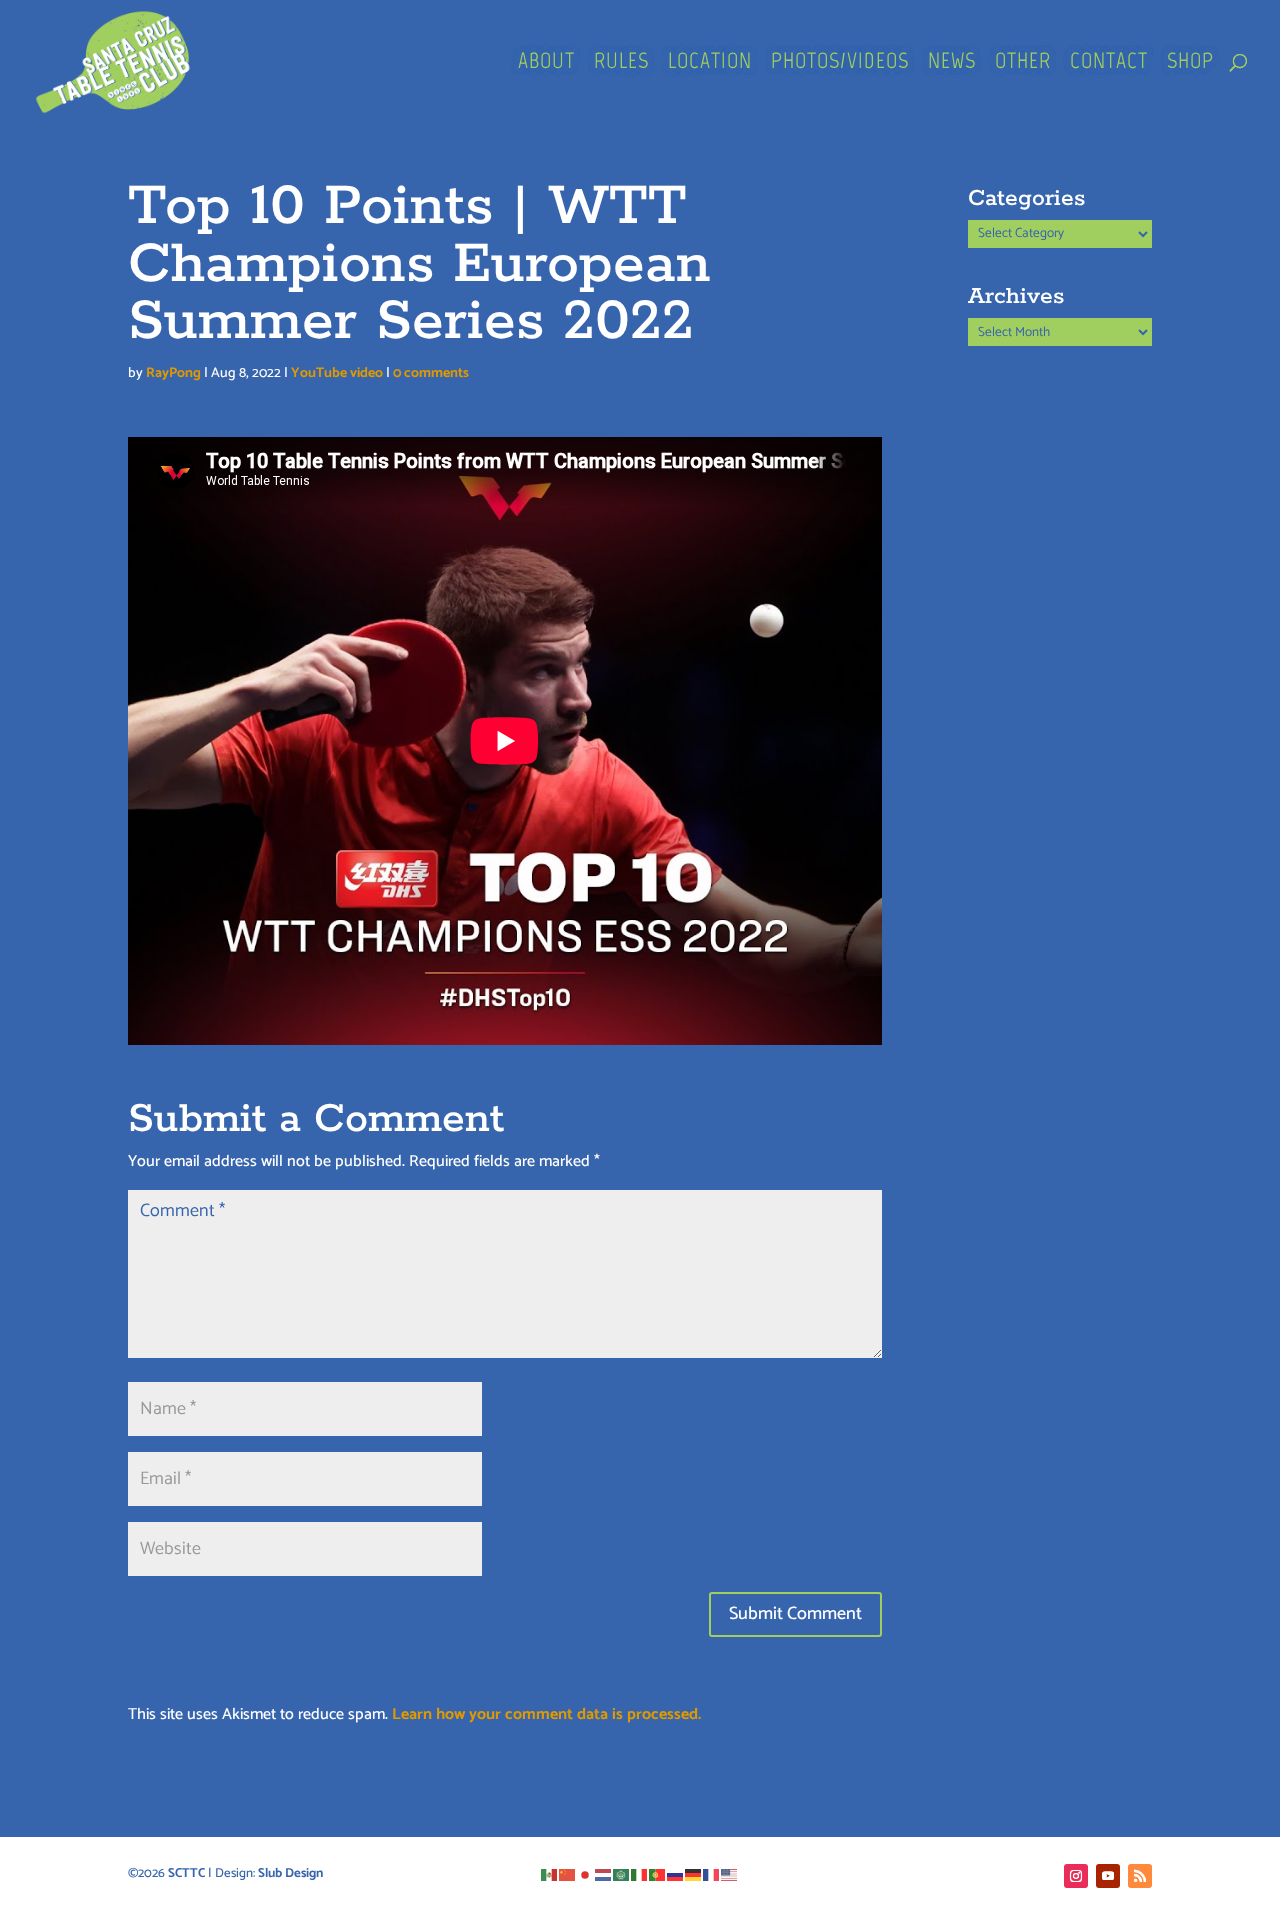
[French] (712, 1873)
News (952, 64)
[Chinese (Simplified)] (568, 1873)
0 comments (431, 373)
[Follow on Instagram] (1076, 1876)
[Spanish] (550, 1873)
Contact (1109, 64)
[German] (694, 1873)
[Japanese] (586, 1873)
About (546, 64)
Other (1023, 64)
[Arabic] (622, 1873)
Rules (621, 64)
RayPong (173, 373)
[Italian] (640, 1873)
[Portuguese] (658, 1873)
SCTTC (186, 1873)
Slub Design (290, 1873)
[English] (730, 1873)
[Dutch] (604, 1873)
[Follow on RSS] (1140, 1876)
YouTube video (337, 373)
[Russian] (676, 1873)
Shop (1190, 64)
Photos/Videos (840, 64)
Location (710, 64)
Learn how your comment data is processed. (546, 1714)
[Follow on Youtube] (1108, 1876)
